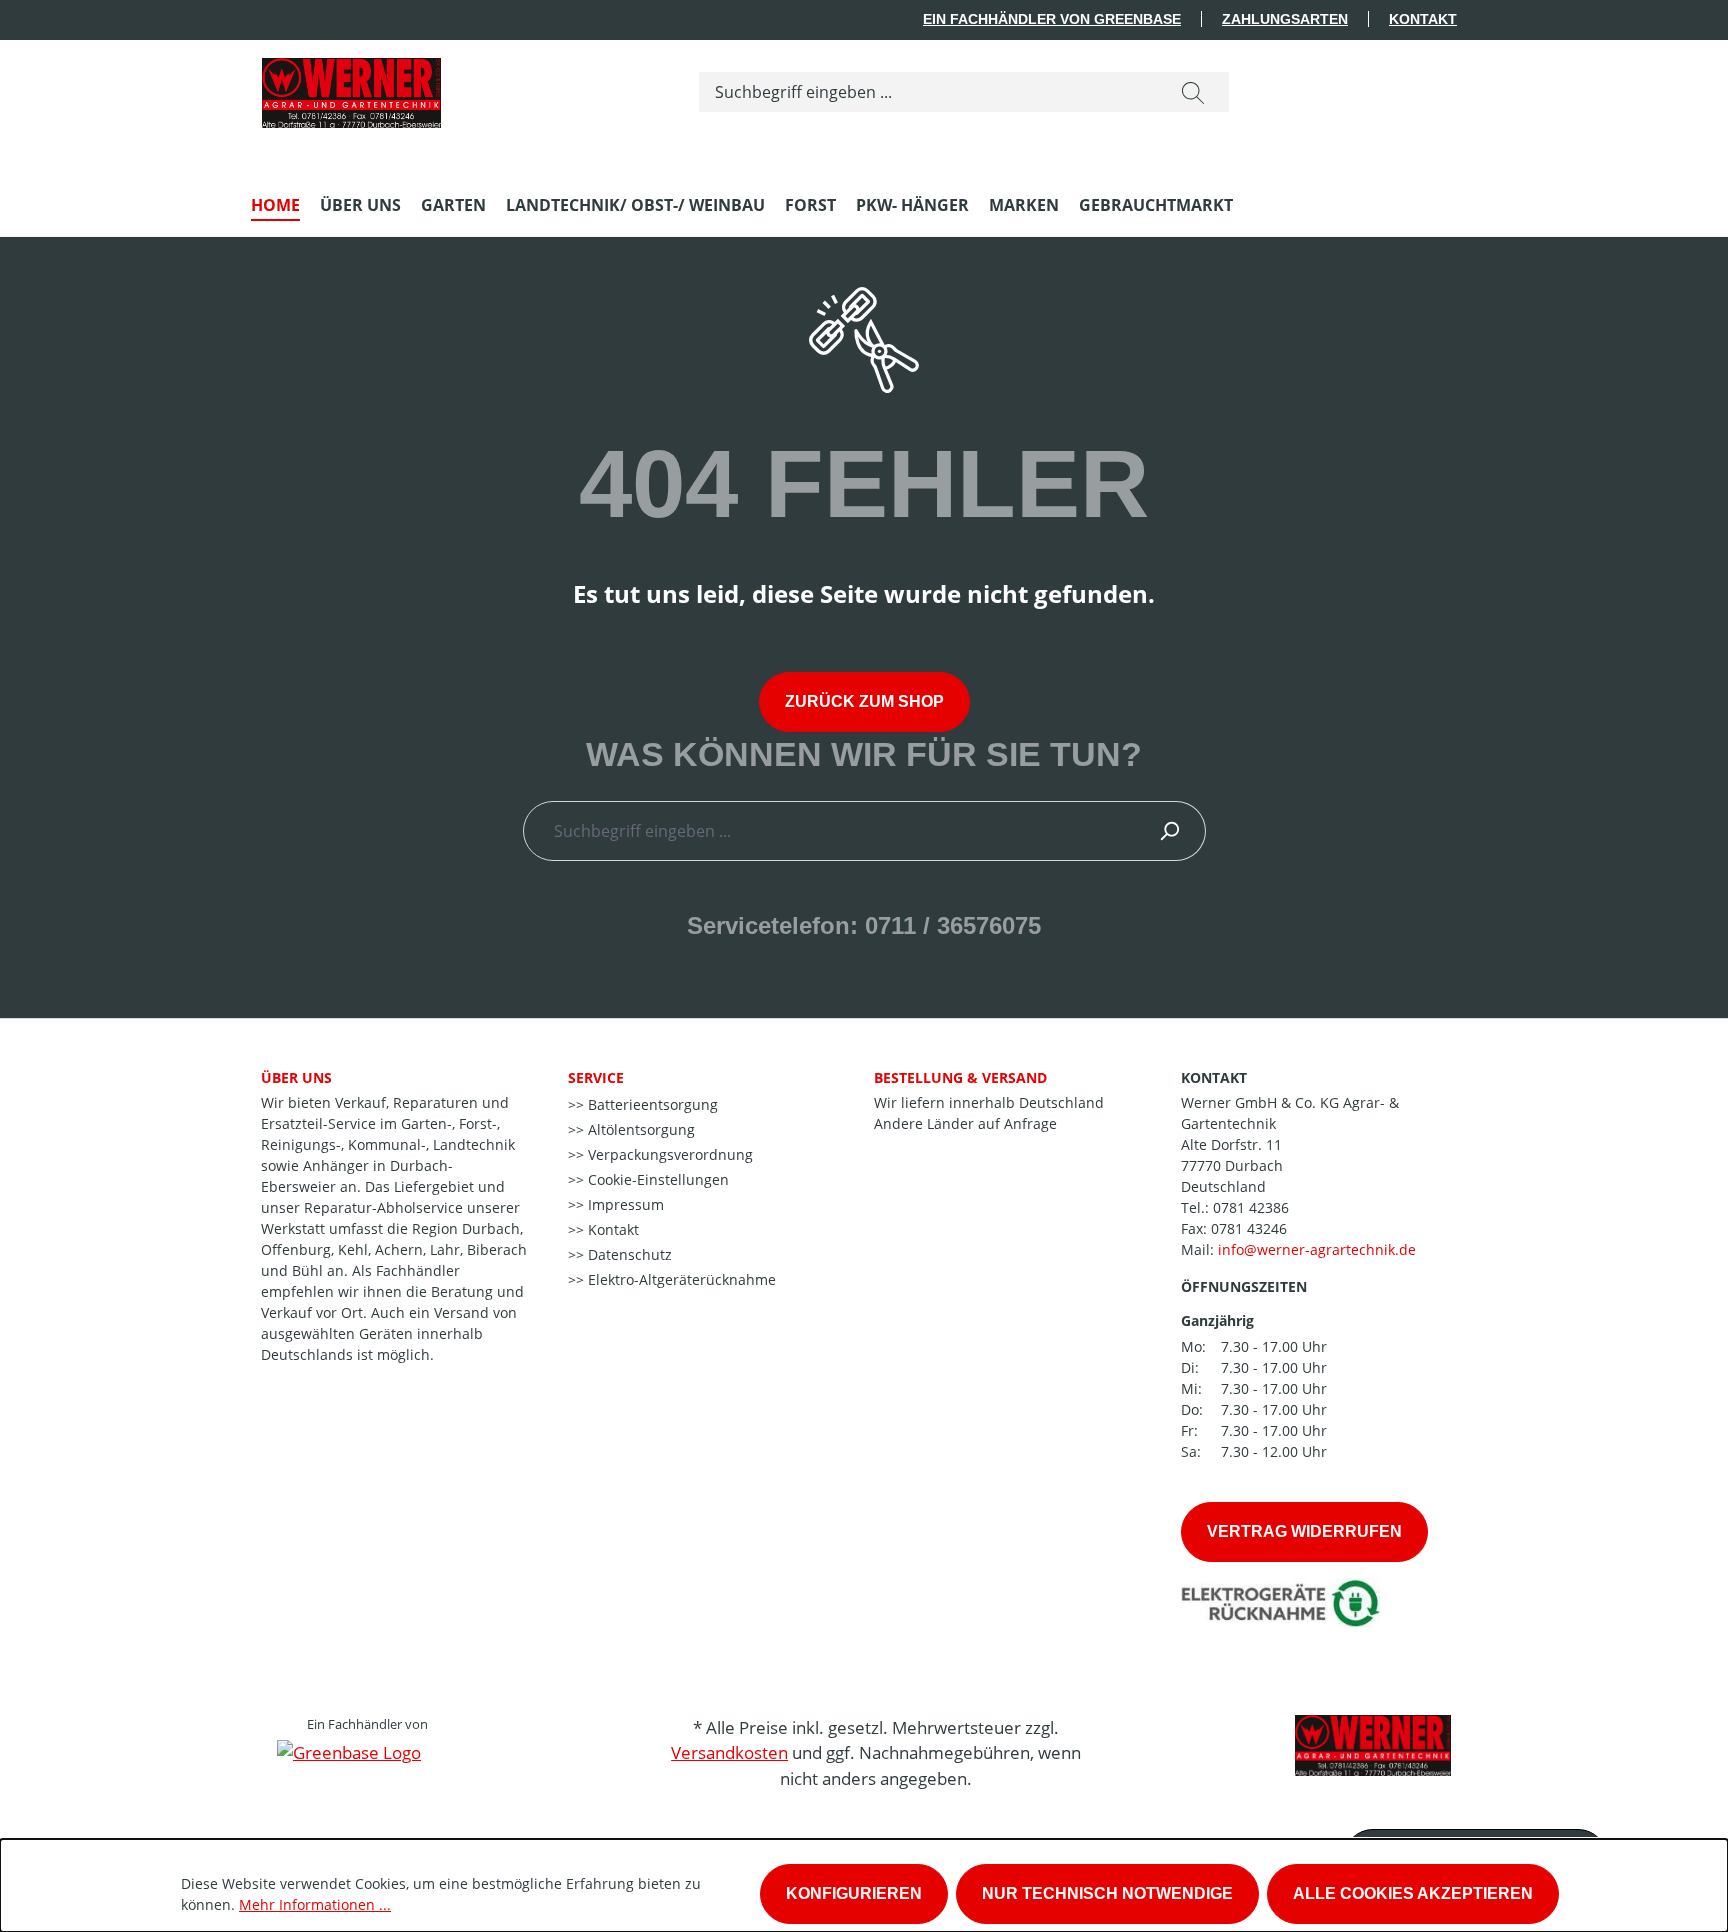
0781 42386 (1251, 1207)
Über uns (296, 1077)
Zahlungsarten (1285, 19)
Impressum (624, 1204)
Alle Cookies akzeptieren (1413, 1893)
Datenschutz (628, 1254)
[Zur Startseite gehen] (351, 88)
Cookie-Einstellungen (656, 1179)
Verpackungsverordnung (668, 1154)
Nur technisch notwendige (1107, 1893)
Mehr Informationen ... (315, 1904)
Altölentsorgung (639, 1129)
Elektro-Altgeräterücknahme (680, 1279)
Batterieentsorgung (651, 1104)
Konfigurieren (854, 1893)
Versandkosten (729, 1752)
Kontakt (1423, 19)
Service (596, 1077)
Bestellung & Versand (960, 1077)
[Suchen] (1193, 92)
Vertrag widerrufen (1304, 1531)
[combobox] (928, 92)
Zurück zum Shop (864, 701)
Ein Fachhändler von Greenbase (1052, 19)
